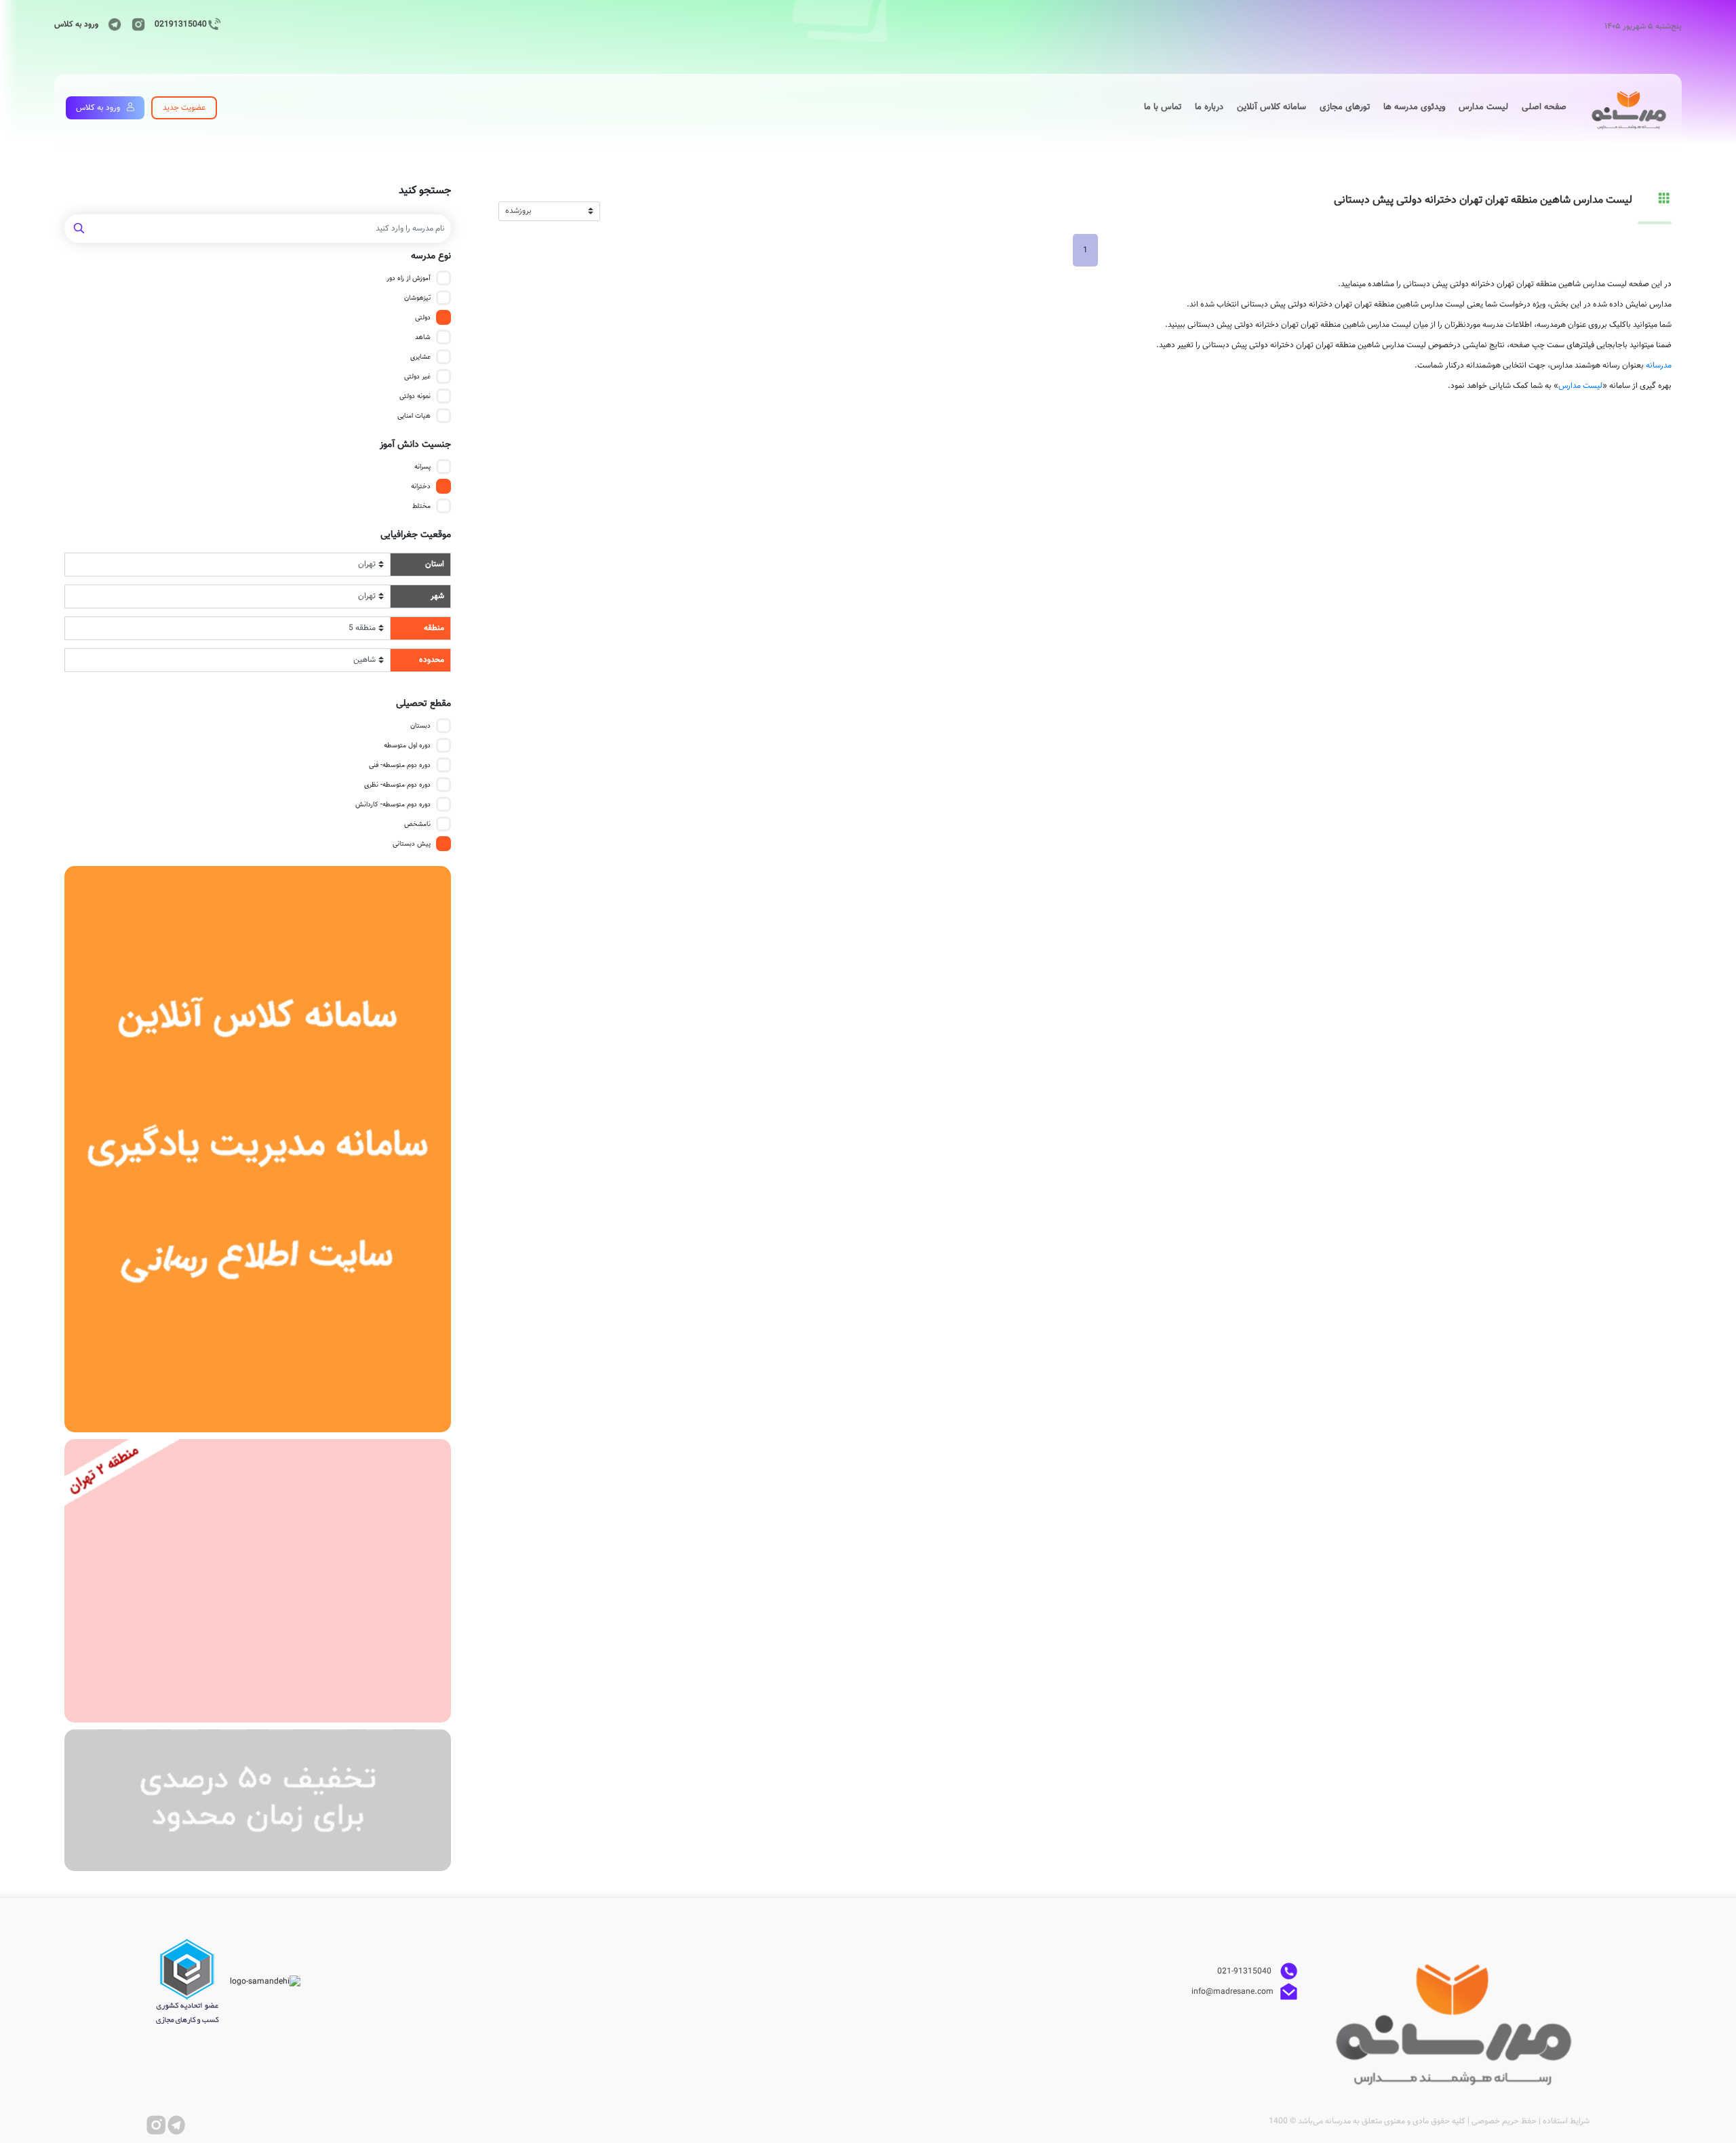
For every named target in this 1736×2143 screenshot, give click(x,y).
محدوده (432, 660)
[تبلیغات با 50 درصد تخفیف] (258, 1800)
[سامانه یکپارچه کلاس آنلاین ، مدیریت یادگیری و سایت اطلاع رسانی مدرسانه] (258, 1149)
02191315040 (181, 24)
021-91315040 (1245, 1971)
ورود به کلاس (76, 24)
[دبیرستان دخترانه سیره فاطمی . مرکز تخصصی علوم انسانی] (258, 1581)
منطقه (434, 628)
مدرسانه (1659, 366)
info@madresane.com (1232, 1992)
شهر (437, 596)
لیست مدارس (1580, 386)
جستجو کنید (425, 191)
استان (435, 564)
